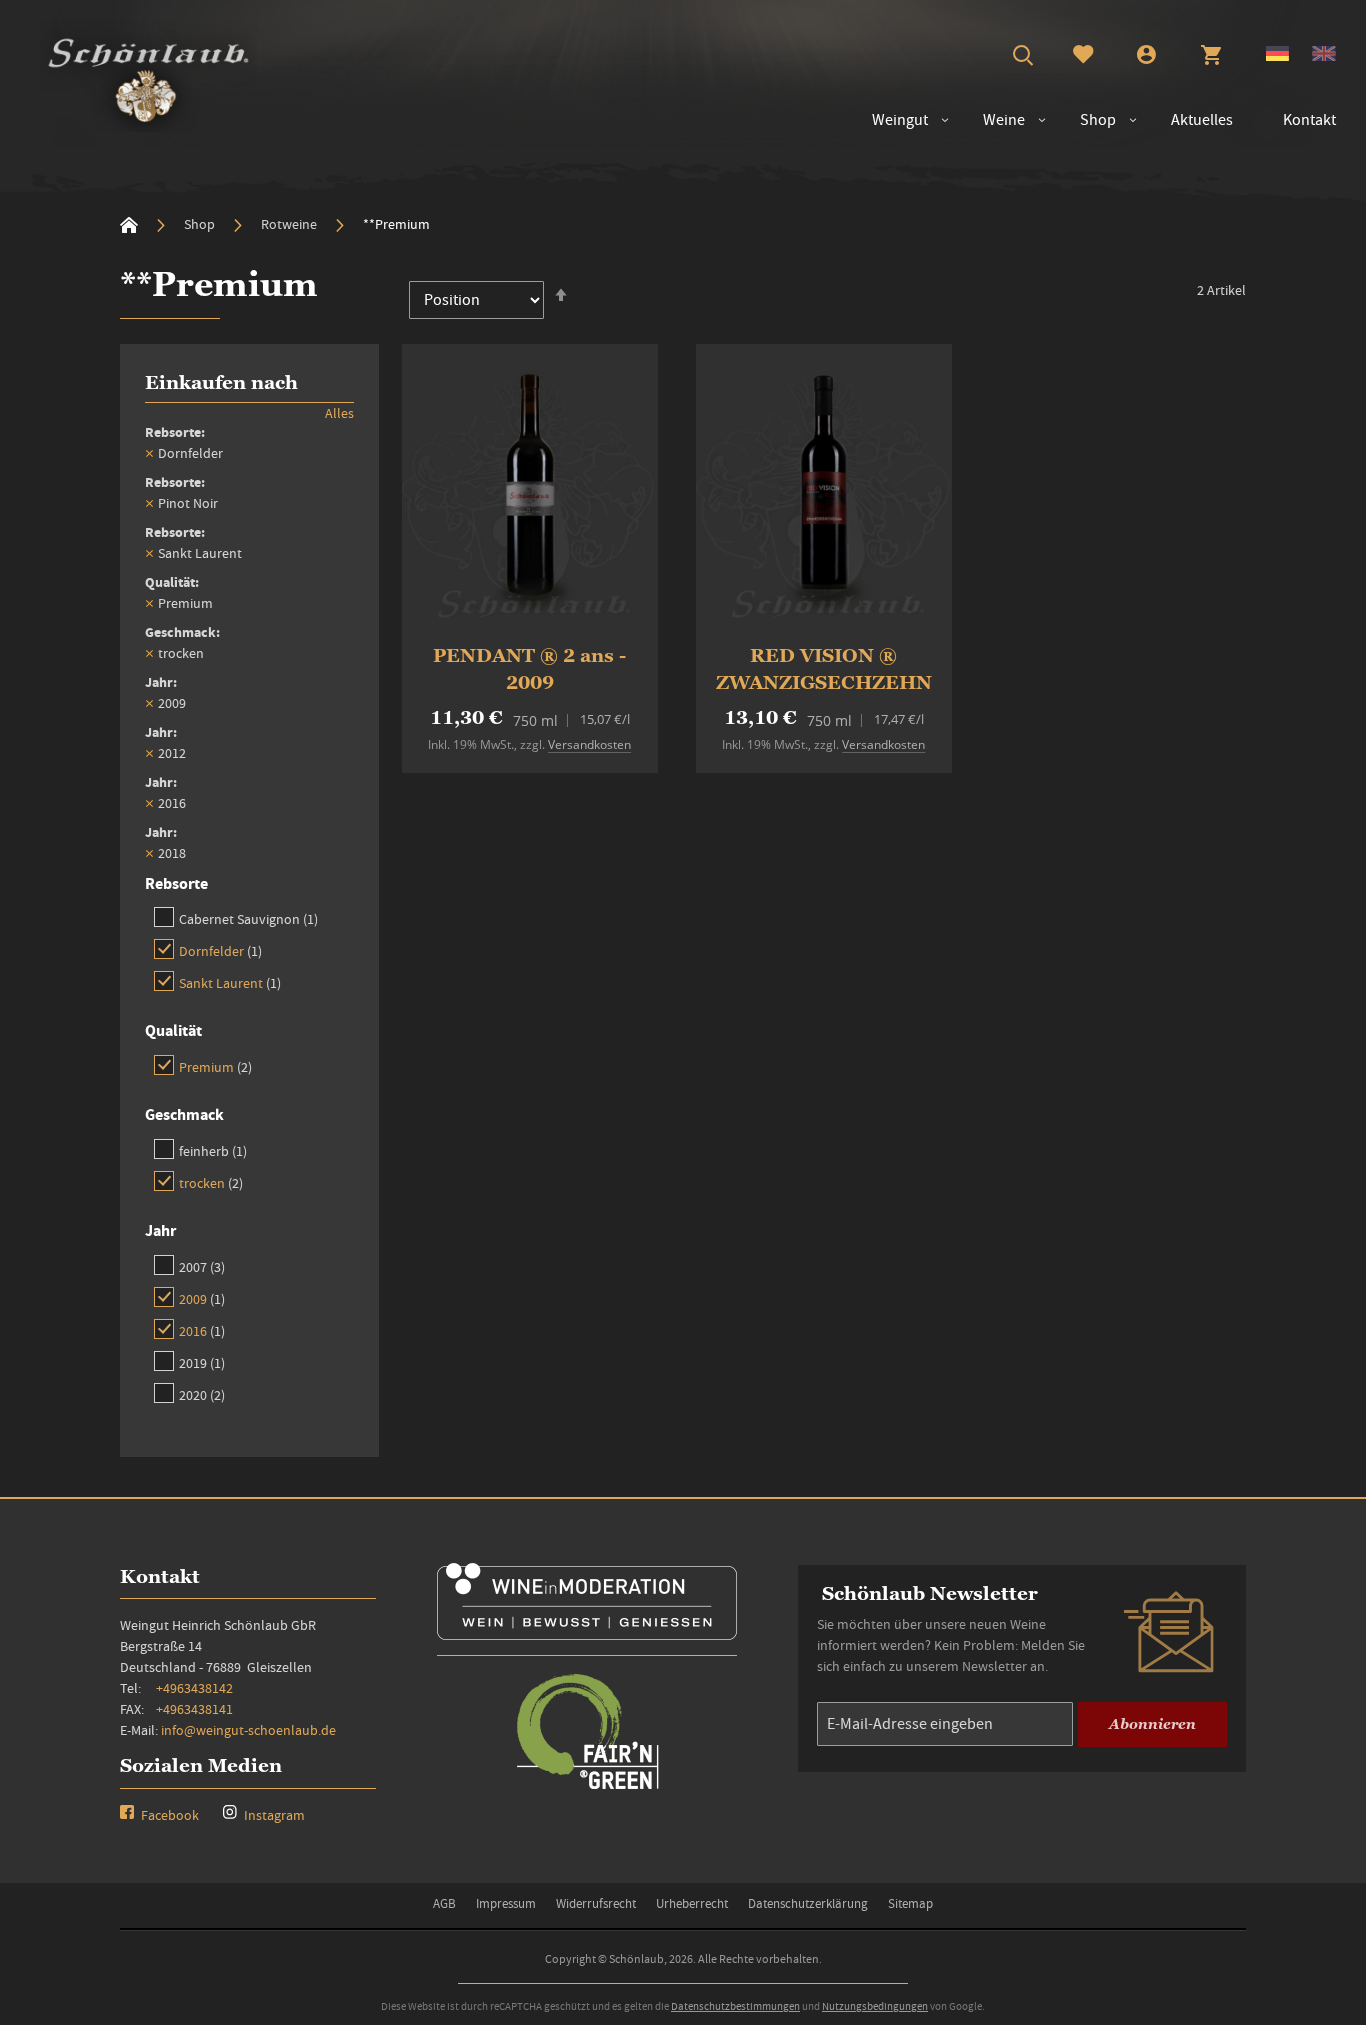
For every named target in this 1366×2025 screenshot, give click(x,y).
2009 (202, 1298)
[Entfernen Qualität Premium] (149, 603)
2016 (202, 1330)
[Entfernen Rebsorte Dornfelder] (149, 453)
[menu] (1094, 120)
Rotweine (290, 224)
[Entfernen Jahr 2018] (149, 853)
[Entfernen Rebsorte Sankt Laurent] (149, 553)
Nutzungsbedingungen (875, 2006)
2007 (202, 1266)
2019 (202, 1362)
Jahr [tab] (160, 1230)
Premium (215, 1066)
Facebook (168, 1815)
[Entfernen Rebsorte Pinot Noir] (149, 503)
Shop (201, 224)
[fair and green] (587, 1787)
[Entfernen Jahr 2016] (149, 803)
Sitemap (910, 1903)
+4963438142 (194, 1688)
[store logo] (148, 76)
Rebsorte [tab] (176, 883)
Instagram (273, 1815)
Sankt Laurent (230, 982)
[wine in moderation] (587, 1633)
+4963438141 (194, 1709)
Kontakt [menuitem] (1309, 120)
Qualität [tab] (173, 1030)
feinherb (213, 1150)
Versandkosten (589, 744)
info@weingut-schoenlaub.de (248, 1730)
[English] (1324, 56)
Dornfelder (220, 950)
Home (129, 225)
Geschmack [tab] (184, 1114)
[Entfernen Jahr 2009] (149, 703)
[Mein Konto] (1146, 57)
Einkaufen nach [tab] (221, 382)
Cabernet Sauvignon (248, 918)
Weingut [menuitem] (900, 120)
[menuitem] (994, 120)
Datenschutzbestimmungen (735, 2006)
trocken (211, 1182)
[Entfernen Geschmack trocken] (149, 653)
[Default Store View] (1277, 56)
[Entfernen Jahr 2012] (149, 753)
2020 (202, 1394)
